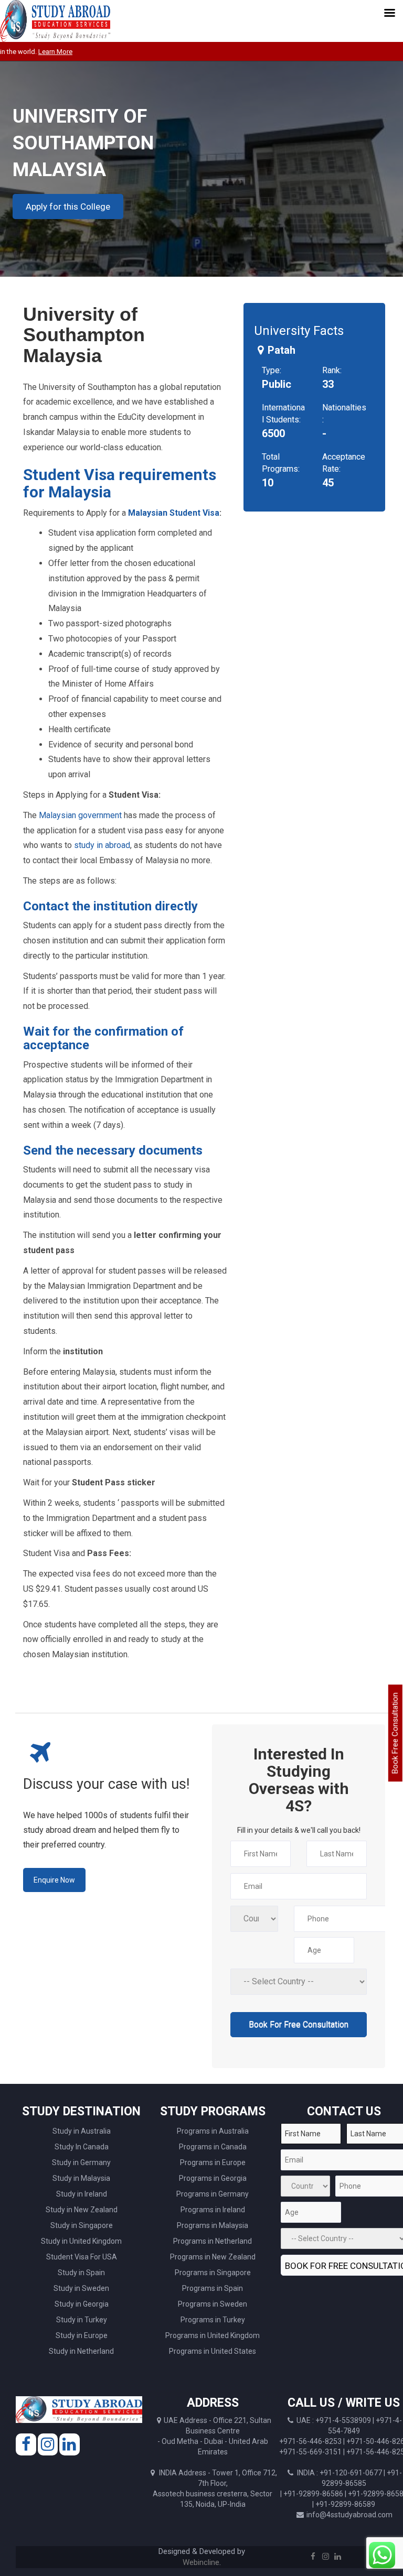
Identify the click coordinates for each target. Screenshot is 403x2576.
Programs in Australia (213, 2131)
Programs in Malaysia (213, 2225)
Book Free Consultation (395, 1733)
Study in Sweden (81, 2288)
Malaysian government (80, 815)
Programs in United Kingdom (213, 2335)
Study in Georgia (82, 2304)
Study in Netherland (81, 2351)
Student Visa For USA (82, 2257)
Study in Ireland (82, 2194)
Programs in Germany (213, 2194)
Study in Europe (82, 2335)
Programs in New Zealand (213, 2257)
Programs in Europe (213, 2162)
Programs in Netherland (213, 2241)
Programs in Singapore (213, 2273)
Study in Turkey (82, 2320)
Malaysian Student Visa (174, 513)
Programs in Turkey (213, 2320)
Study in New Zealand (82, 2210)
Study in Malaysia (81, 2178)
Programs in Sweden (213, 2304)
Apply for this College (68, 206)
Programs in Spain (213, 2288)
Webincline (201, 2562)
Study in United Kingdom (81, 2241)
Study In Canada (82, 2147)
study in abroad (102, 845)
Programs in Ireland (213, 2210)
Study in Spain (81, 2273)
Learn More (37, 52)
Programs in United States (213, 2351)
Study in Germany (81, 2162)
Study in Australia (82, 2131)
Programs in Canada (213, 2147)
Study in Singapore (82, 2225)
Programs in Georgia (213, 2178)
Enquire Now (54, 1880)
